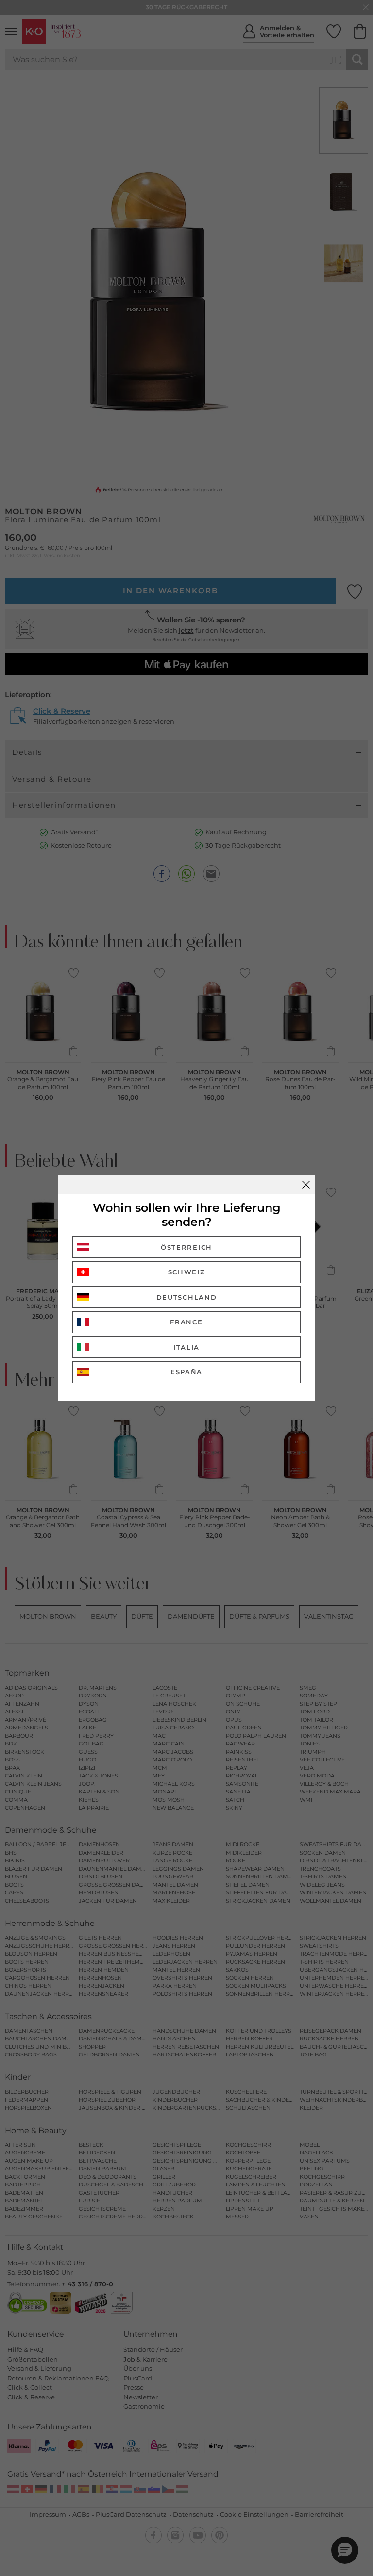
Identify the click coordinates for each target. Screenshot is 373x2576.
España (186, 1372)
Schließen (306, 1185)
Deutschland (187, 1297)
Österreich (186, 1247)
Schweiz (187, 1272)
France (186, 1322)
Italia (186, 1347)
